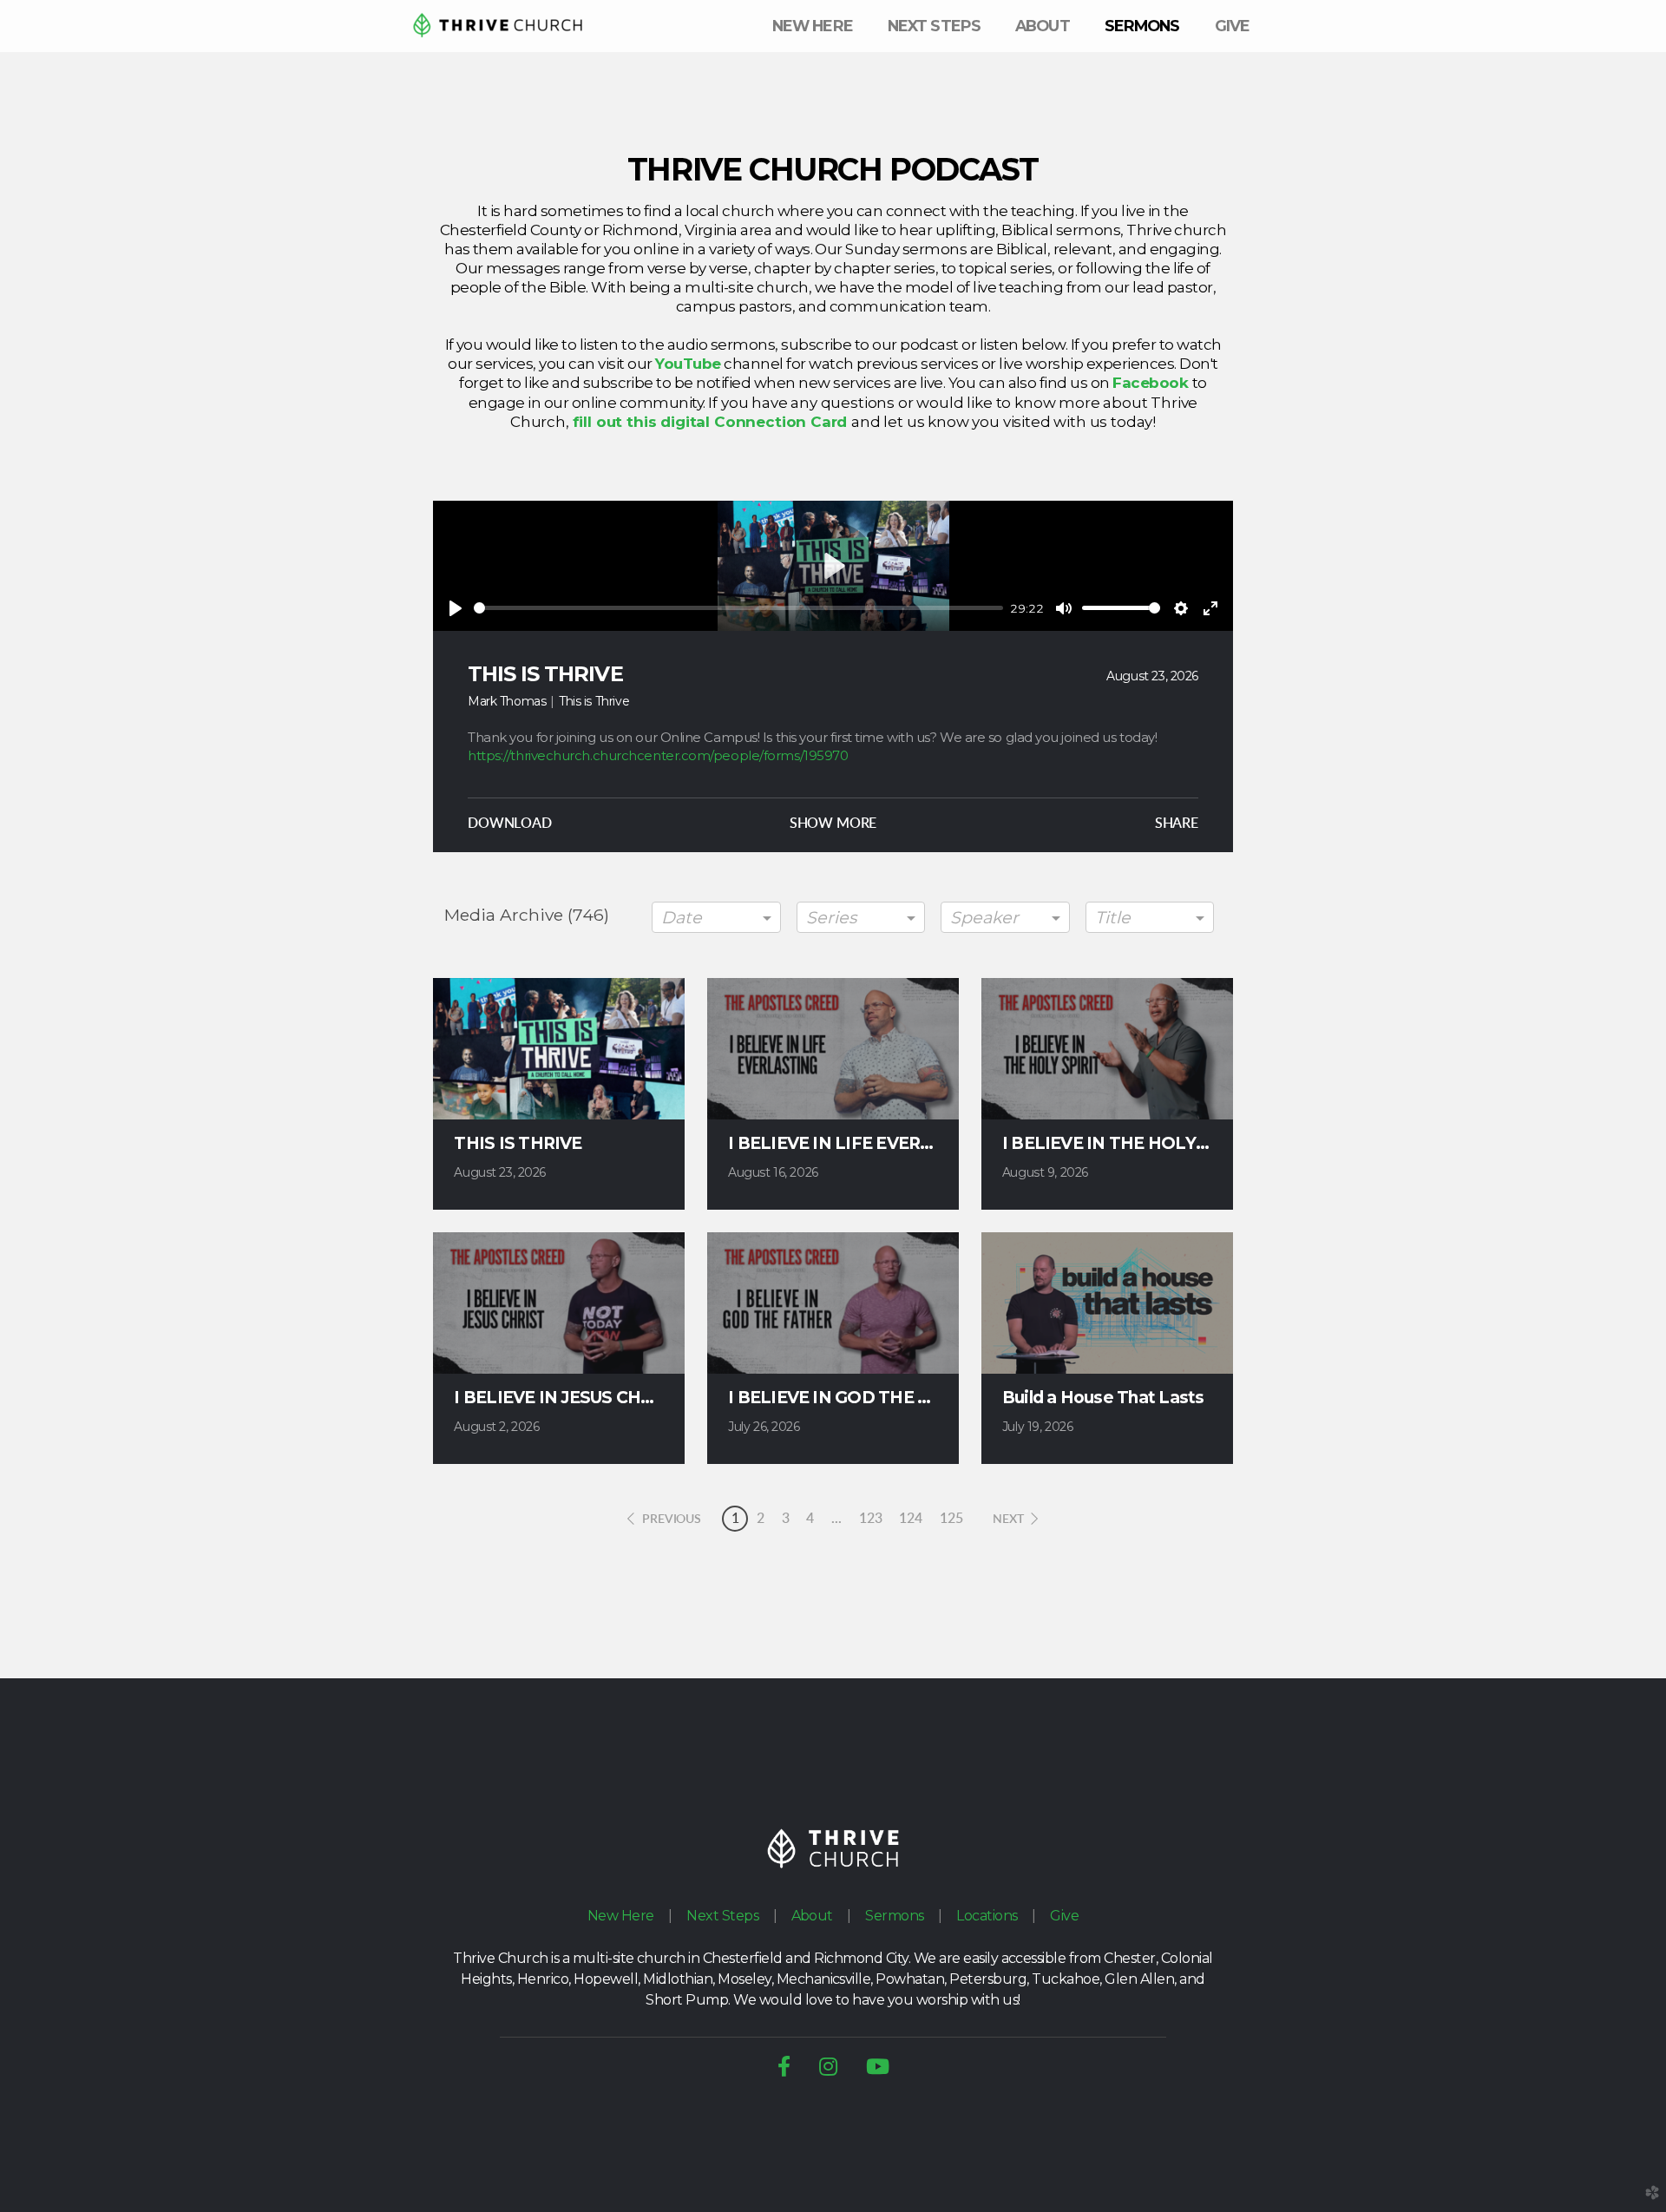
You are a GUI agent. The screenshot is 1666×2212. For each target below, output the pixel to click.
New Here (621, 1916)
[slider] (738, 608)
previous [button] (672, 1520)
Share (1177, 824)
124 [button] (911, 1519)
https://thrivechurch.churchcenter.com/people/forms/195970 (658, 755)
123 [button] (871, 1519)
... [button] (836, 1519)
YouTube (688, 364)
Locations (987, 1916)
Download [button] (510, 824)
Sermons (894, 1916)
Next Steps (722, 1916)
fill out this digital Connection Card (712, 422)
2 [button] (761, 1519)
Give (1064, 1916)
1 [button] (735, 1519)
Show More (833, 824)
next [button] (1008, 1520)
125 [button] (951, 1519)
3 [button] (786, 1519)
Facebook (1152, 383)
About (812, 1916)
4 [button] (810, 1519)
